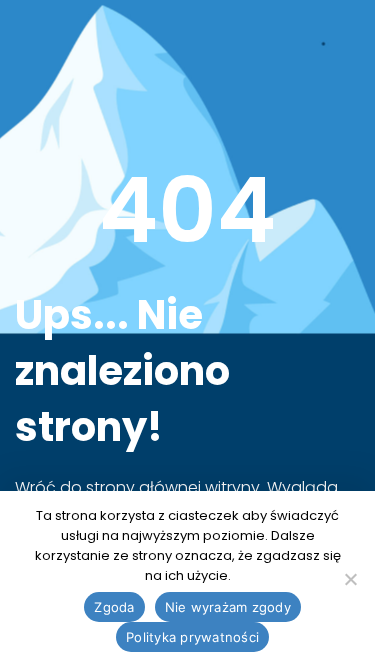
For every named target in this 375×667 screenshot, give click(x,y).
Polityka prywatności (192, 637)
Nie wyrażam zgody (228, 607)
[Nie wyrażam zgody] (350, 579)
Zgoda (114, 607)
